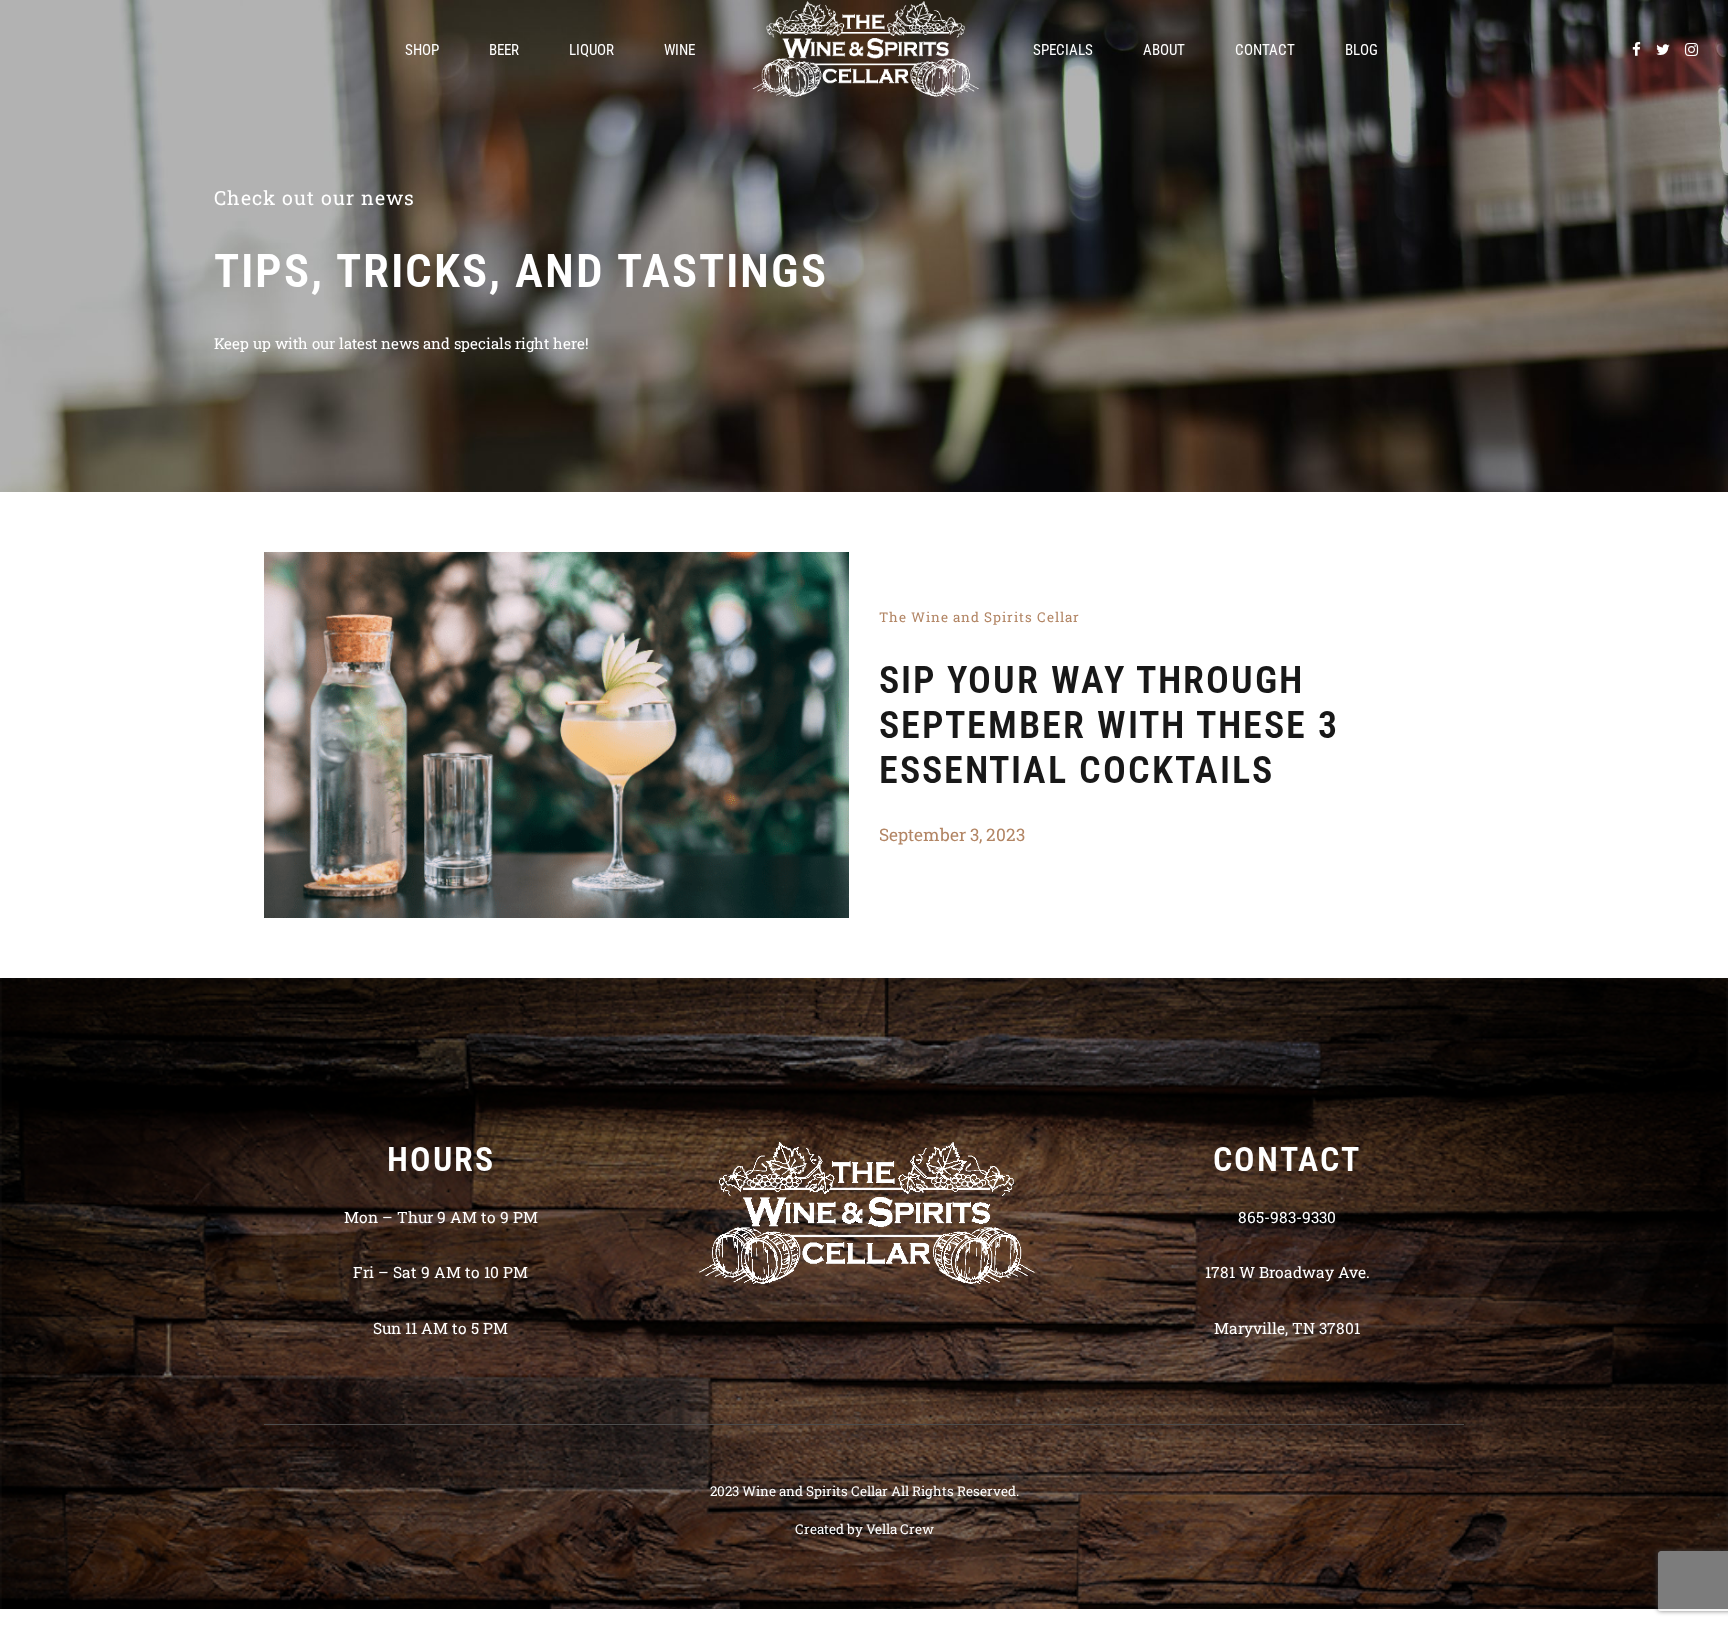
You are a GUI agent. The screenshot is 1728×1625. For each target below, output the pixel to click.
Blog (1361, 50)
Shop (422, 50)
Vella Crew (900, 1529)
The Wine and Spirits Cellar (979, 617)
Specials (1063, 50)
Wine (679, 50)
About (1164, 50)
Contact (1265, 50)
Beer (504, 50)
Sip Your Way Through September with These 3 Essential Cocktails (1109, 725)
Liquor (591, 50)
